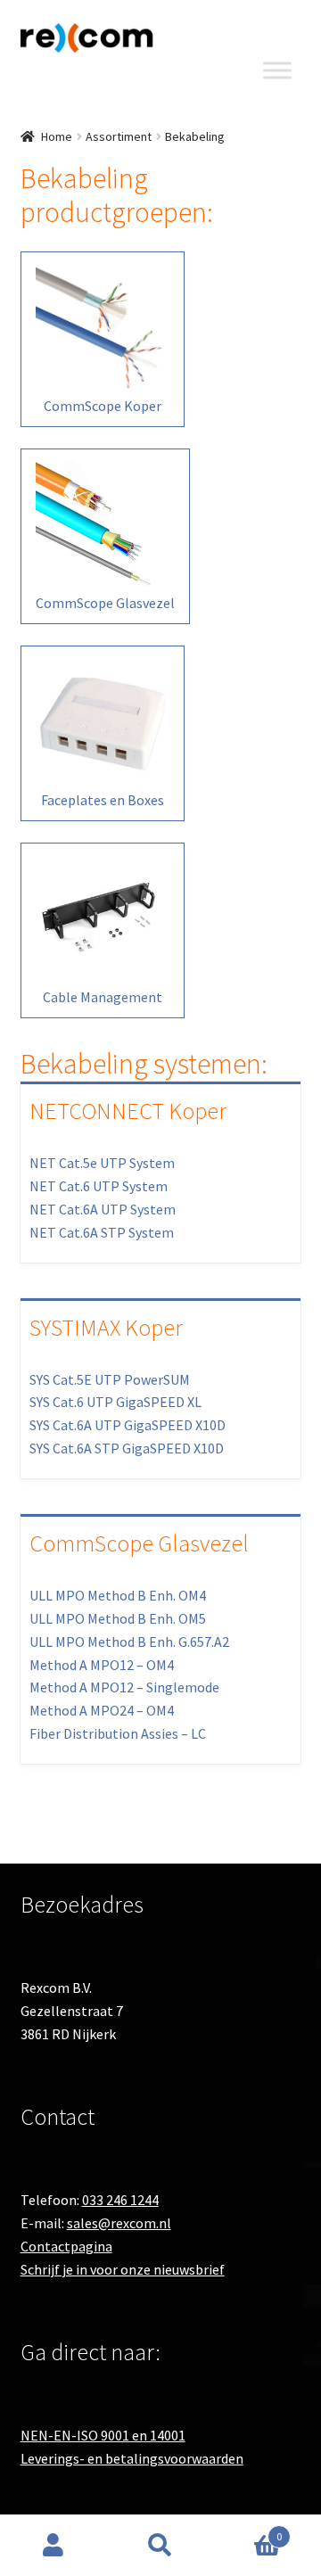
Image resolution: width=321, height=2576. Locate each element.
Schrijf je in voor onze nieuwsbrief (123, 2269)
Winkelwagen (248, 2530)
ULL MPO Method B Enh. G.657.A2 (129, 1642)
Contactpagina (66, 2246)
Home (57, 136)
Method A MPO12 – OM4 (102, 1665)
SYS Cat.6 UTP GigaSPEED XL (115, 1402)
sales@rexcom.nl (119, 2223)
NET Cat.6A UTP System (103, 1209)
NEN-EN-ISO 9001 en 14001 (103, 2435)
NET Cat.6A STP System (102, 1232)
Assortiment (119, 136)
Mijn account (53, 2546)
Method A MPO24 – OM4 (102, 1710)
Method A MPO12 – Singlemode (124, 1687)
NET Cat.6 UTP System (99, 1186)
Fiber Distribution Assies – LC (118, 1733)
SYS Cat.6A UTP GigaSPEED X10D (128, 1425)
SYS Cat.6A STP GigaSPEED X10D (127, 1448)
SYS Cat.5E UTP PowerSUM (110, 1379)
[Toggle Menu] (277, 70)
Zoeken (160, 2546)
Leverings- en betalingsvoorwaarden (132, 2458)
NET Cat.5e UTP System (102, 1163)
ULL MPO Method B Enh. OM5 (118, 1618)
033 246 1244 (120, 2200)
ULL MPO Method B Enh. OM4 (118, 1595)
